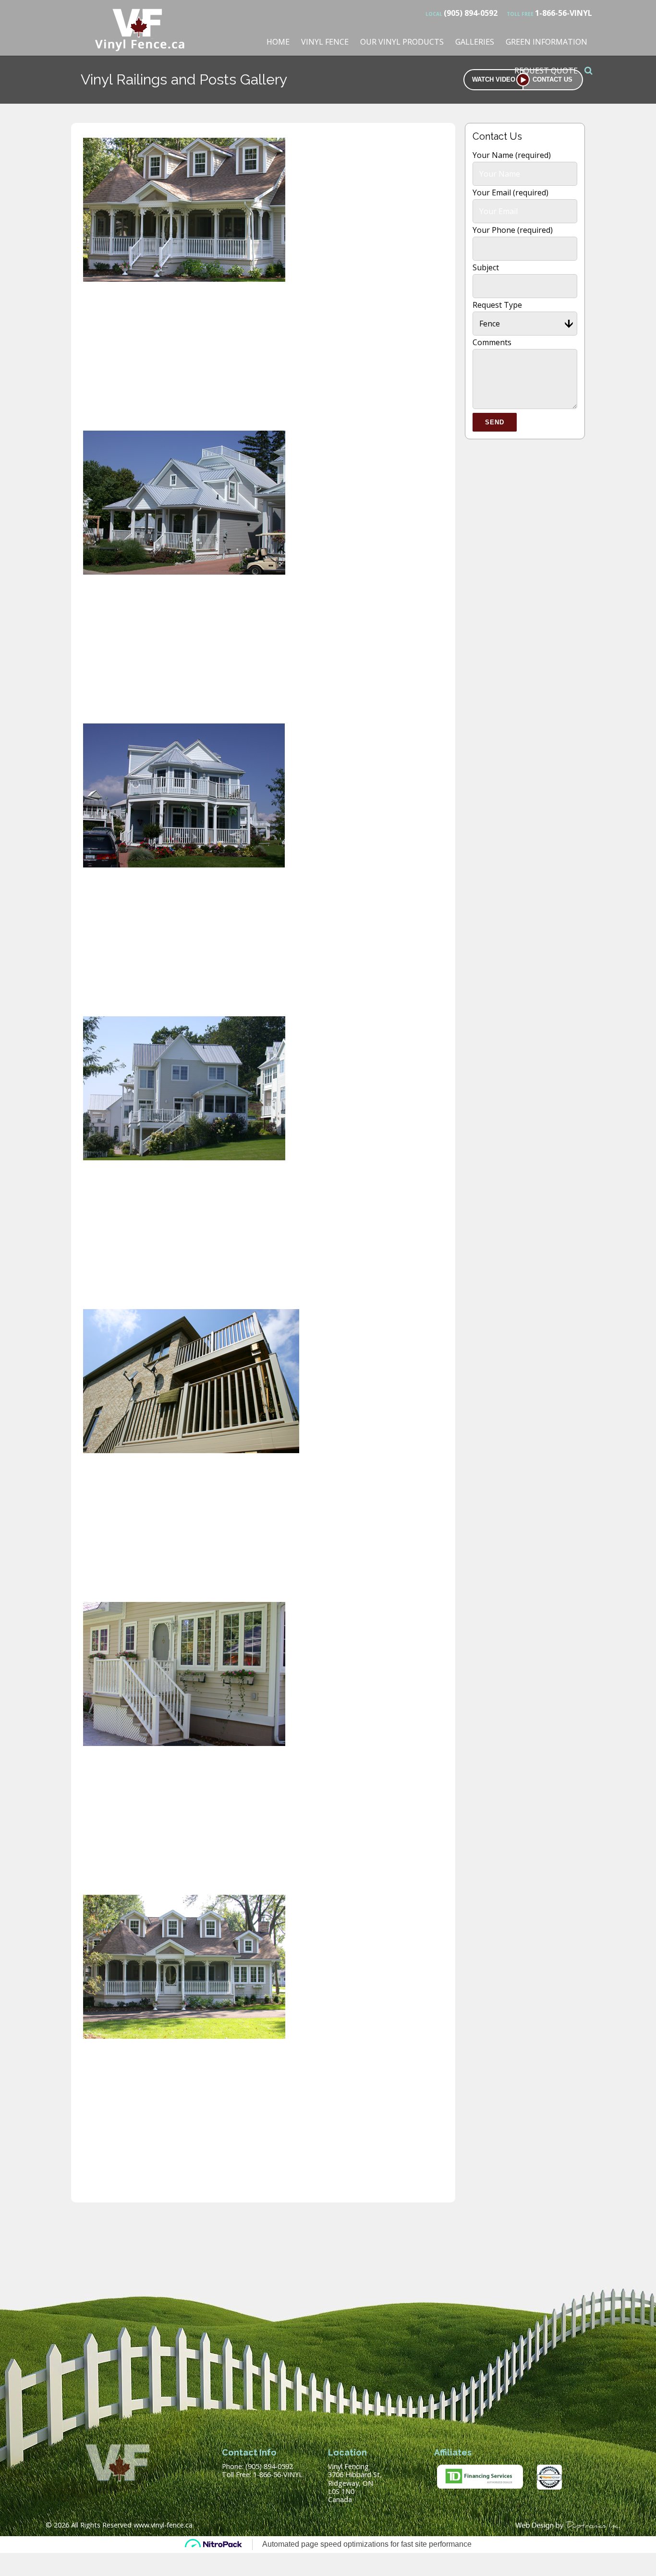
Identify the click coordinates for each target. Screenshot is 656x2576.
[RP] (191, 1453)
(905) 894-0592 (462, 13)
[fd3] (184, 867)
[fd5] (184, 1160)
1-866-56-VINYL (549, 13)
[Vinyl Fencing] (141, 46)
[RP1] (184, 1746)
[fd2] (184, 575)
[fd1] (184, 282)
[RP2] (184, 2039)
